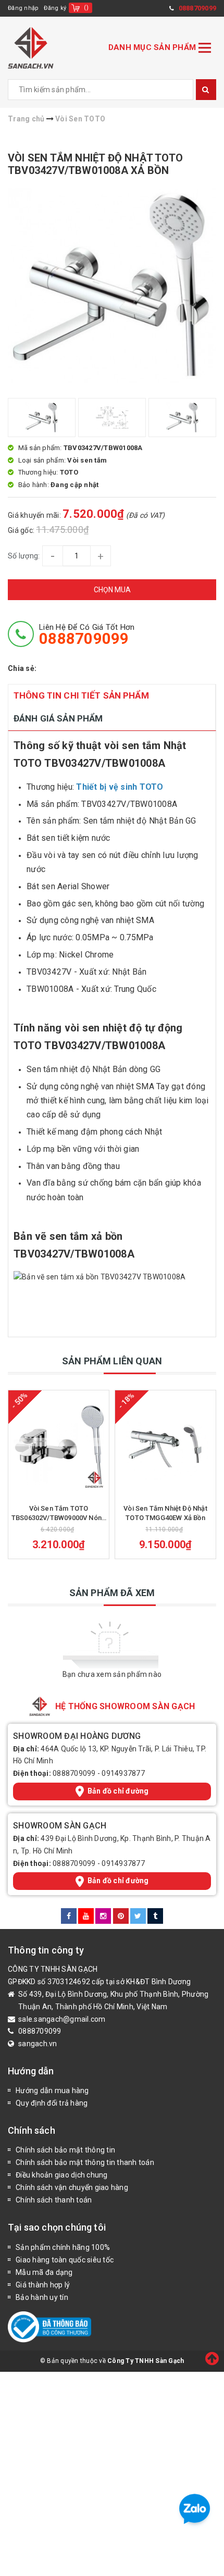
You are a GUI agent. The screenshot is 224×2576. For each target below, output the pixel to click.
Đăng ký (55, 8)
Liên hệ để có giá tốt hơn (87, 634)
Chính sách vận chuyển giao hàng (72, 2187)
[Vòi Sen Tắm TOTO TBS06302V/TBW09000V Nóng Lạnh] (59, 1445)
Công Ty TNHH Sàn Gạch (146, 2361)
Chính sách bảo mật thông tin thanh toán (85, 2162)
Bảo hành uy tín (42, 2297)
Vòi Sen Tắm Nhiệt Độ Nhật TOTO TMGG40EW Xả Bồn (165, 1513)
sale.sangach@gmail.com (62, 2019)
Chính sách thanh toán (54, 2200)
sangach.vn (38, 2044)
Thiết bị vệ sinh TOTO (120, 787)
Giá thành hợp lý (43, 2285)
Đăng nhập (23, 8)
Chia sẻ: (22, 668)
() (86, 8)
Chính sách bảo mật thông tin (65, 2150)
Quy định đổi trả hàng (52, 2103)
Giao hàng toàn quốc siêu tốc (65, 2260)
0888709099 (74, 1773)
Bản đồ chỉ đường (118, 1791)
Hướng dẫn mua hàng (52, 2090)
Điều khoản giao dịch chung (62, 2175)
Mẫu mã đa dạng (44, 2272)
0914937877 (123, 1773)
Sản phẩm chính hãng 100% (63, 2247)
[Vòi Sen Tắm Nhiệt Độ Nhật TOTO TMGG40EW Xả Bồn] (165, 1445)
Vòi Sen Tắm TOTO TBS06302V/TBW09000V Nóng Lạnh (59, 1514)
